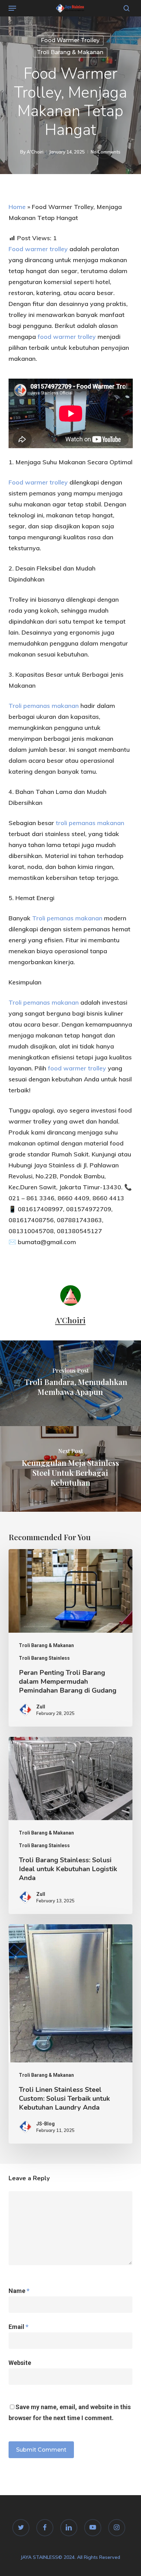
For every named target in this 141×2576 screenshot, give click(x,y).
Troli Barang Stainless (44, 1658)
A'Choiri (35, 152)
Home (17, 207)
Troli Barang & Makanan (70, 52)
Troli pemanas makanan (44, 706)
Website (20, 2363)
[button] (12, 8)
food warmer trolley (67, 337)
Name (19, 2291)
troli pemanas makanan (90, 823)
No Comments (106, 152)
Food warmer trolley (38, 249)
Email (18, 2327)
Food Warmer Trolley (70, 40)
